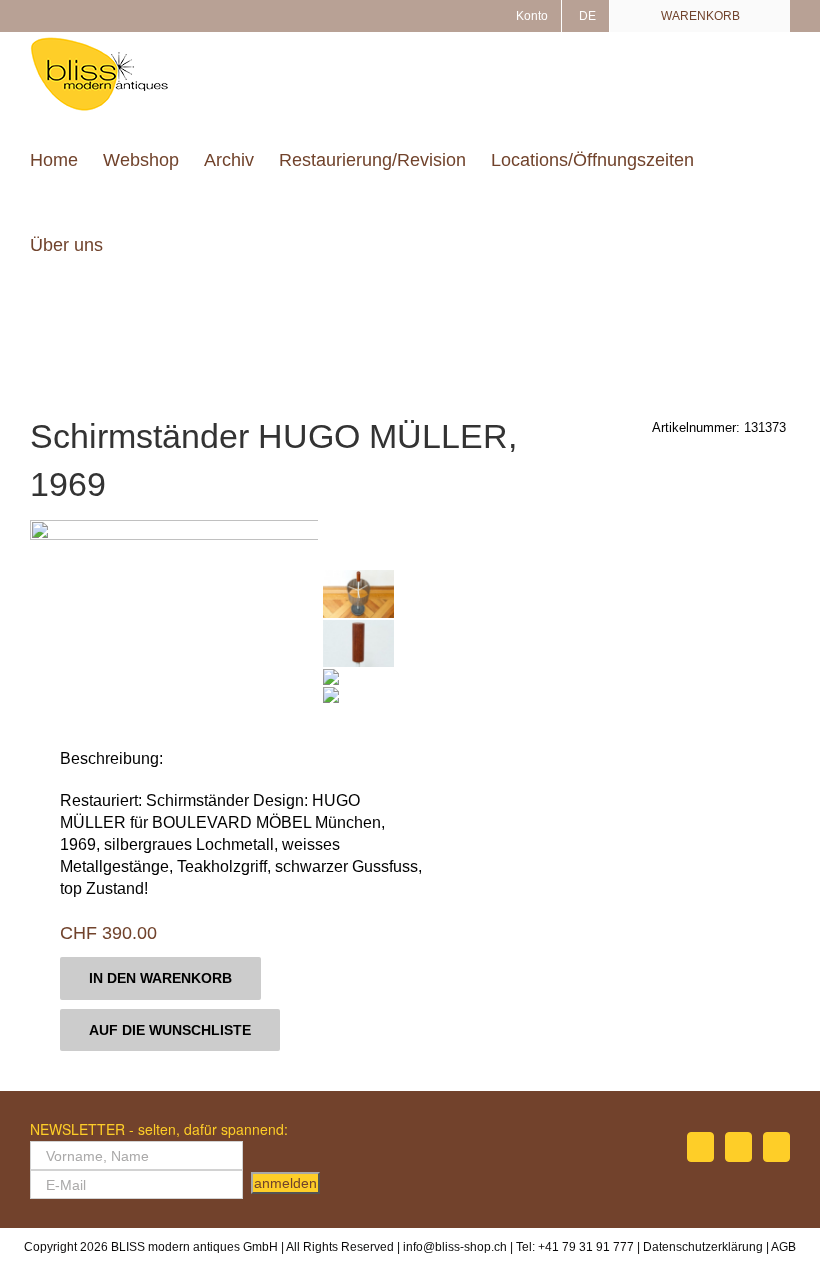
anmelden (285, 1183)
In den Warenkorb (160, 978)
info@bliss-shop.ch (455, 1247)
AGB (783, 1247)
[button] (135, 244)
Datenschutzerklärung (703, 1247)
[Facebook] (700, 1147)
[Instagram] (738, 1147)
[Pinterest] (776, 1147)
